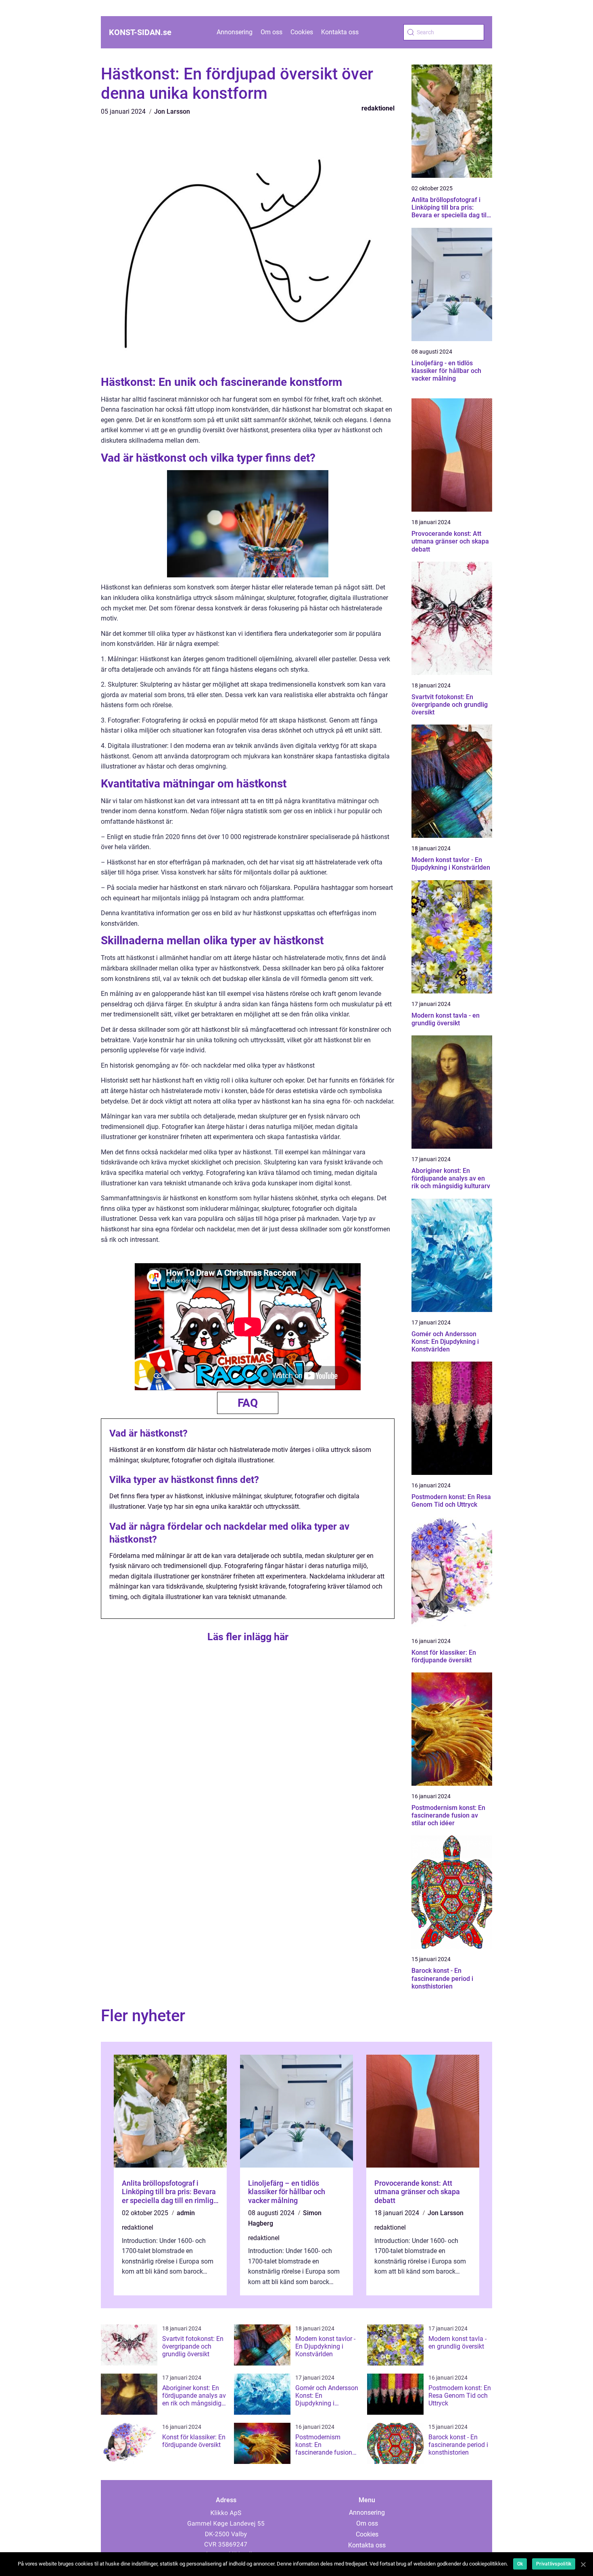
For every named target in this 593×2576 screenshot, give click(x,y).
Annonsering (235, 32)
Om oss (271, 32)
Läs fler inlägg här (248, 1637)
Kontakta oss (340, 32)
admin (186, 2213)
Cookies (302, 32)
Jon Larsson (172, 111)
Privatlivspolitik (554, 2564)
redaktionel (378, 108)
